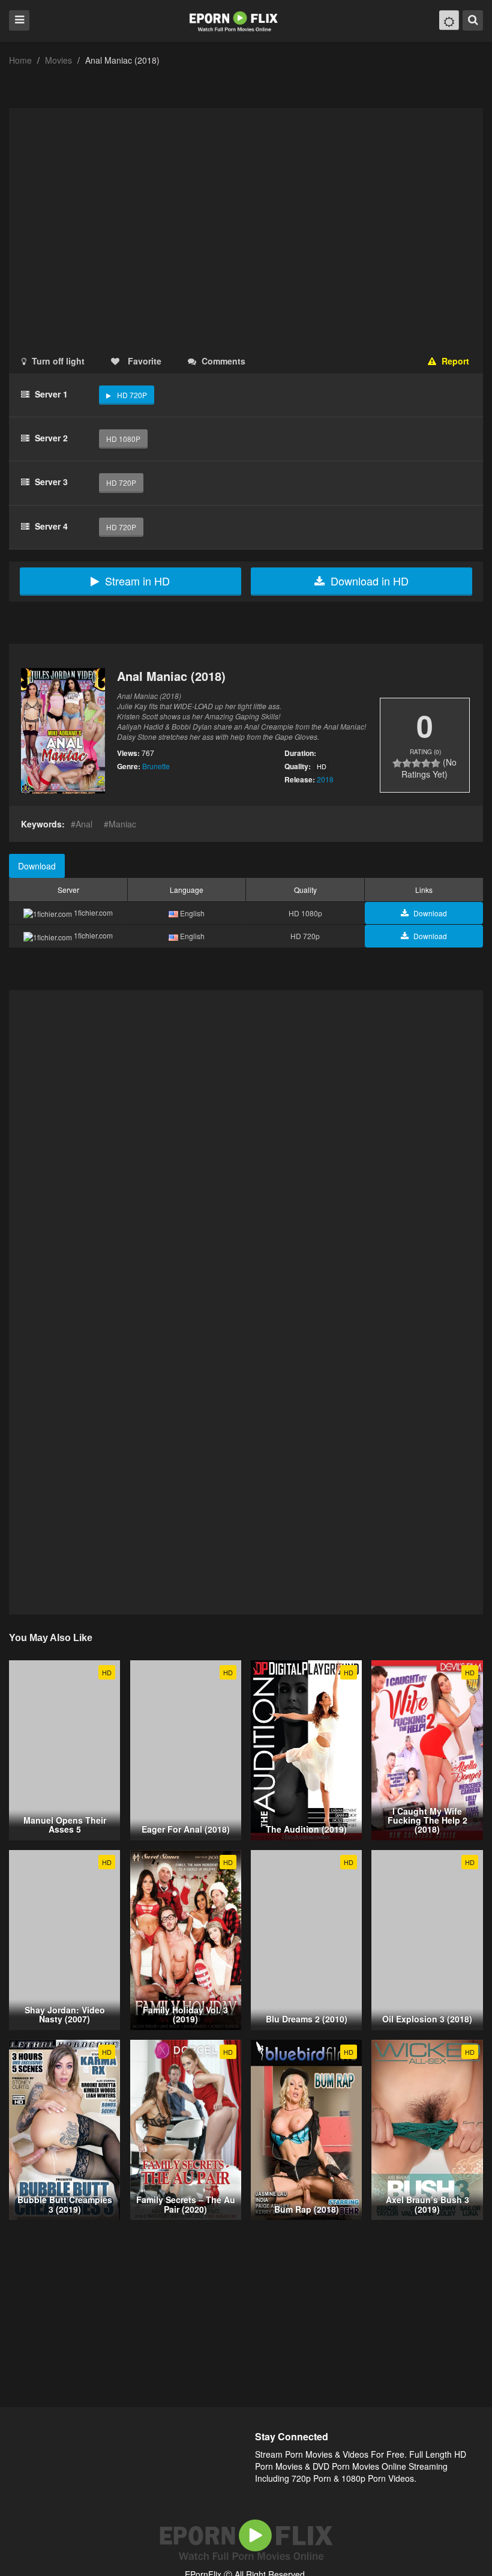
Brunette (156, 766)
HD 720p (132, 395)
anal (84, 824)
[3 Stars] (416, 763)
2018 (325, 779)
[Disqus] (246, 1146)
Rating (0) (425, 752)
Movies (58, 60)
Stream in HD (137, 581)
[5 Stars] (436, 763)
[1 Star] (397, 763)
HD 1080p (123, 439)
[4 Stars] (426, 763)
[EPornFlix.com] (235, 20)
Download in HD (370, 581)
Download (37, 866)
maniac (122, 824)
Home (20, 60)
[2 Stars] (407, 763)
